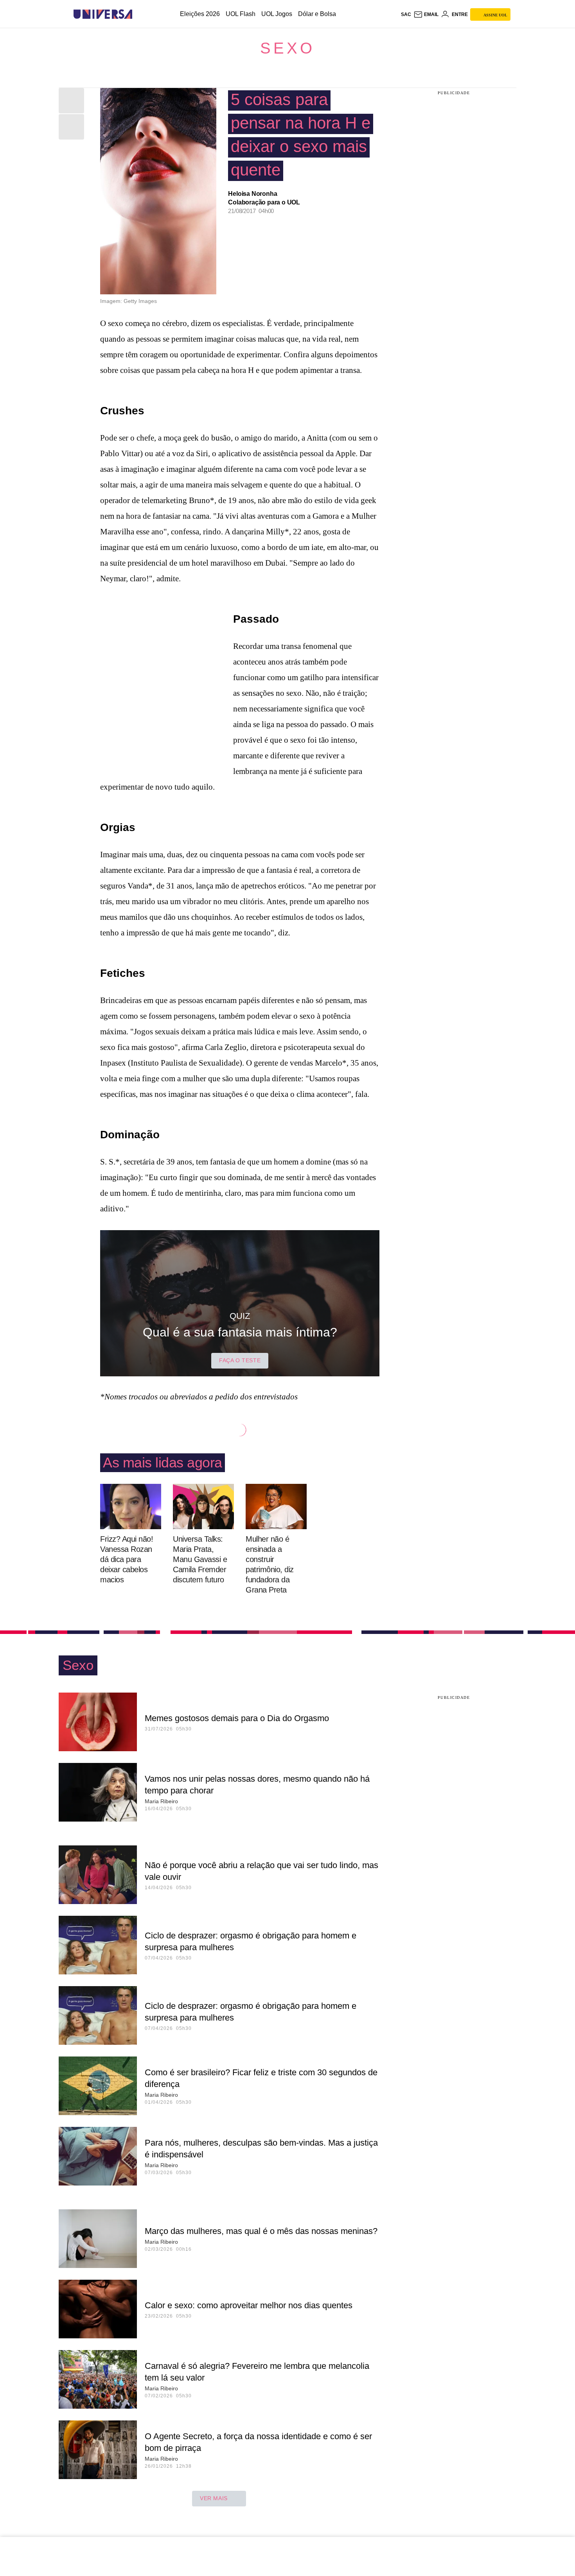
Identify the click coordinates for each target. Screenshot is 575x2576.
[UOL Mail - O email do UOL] (426, 14)
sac (406, 14)
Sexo (287, 48)
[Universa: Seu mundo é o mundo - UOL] (103, 14)
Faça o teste (240, 1360)
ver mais (214, 2498)
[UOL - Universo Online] (139, 14)
